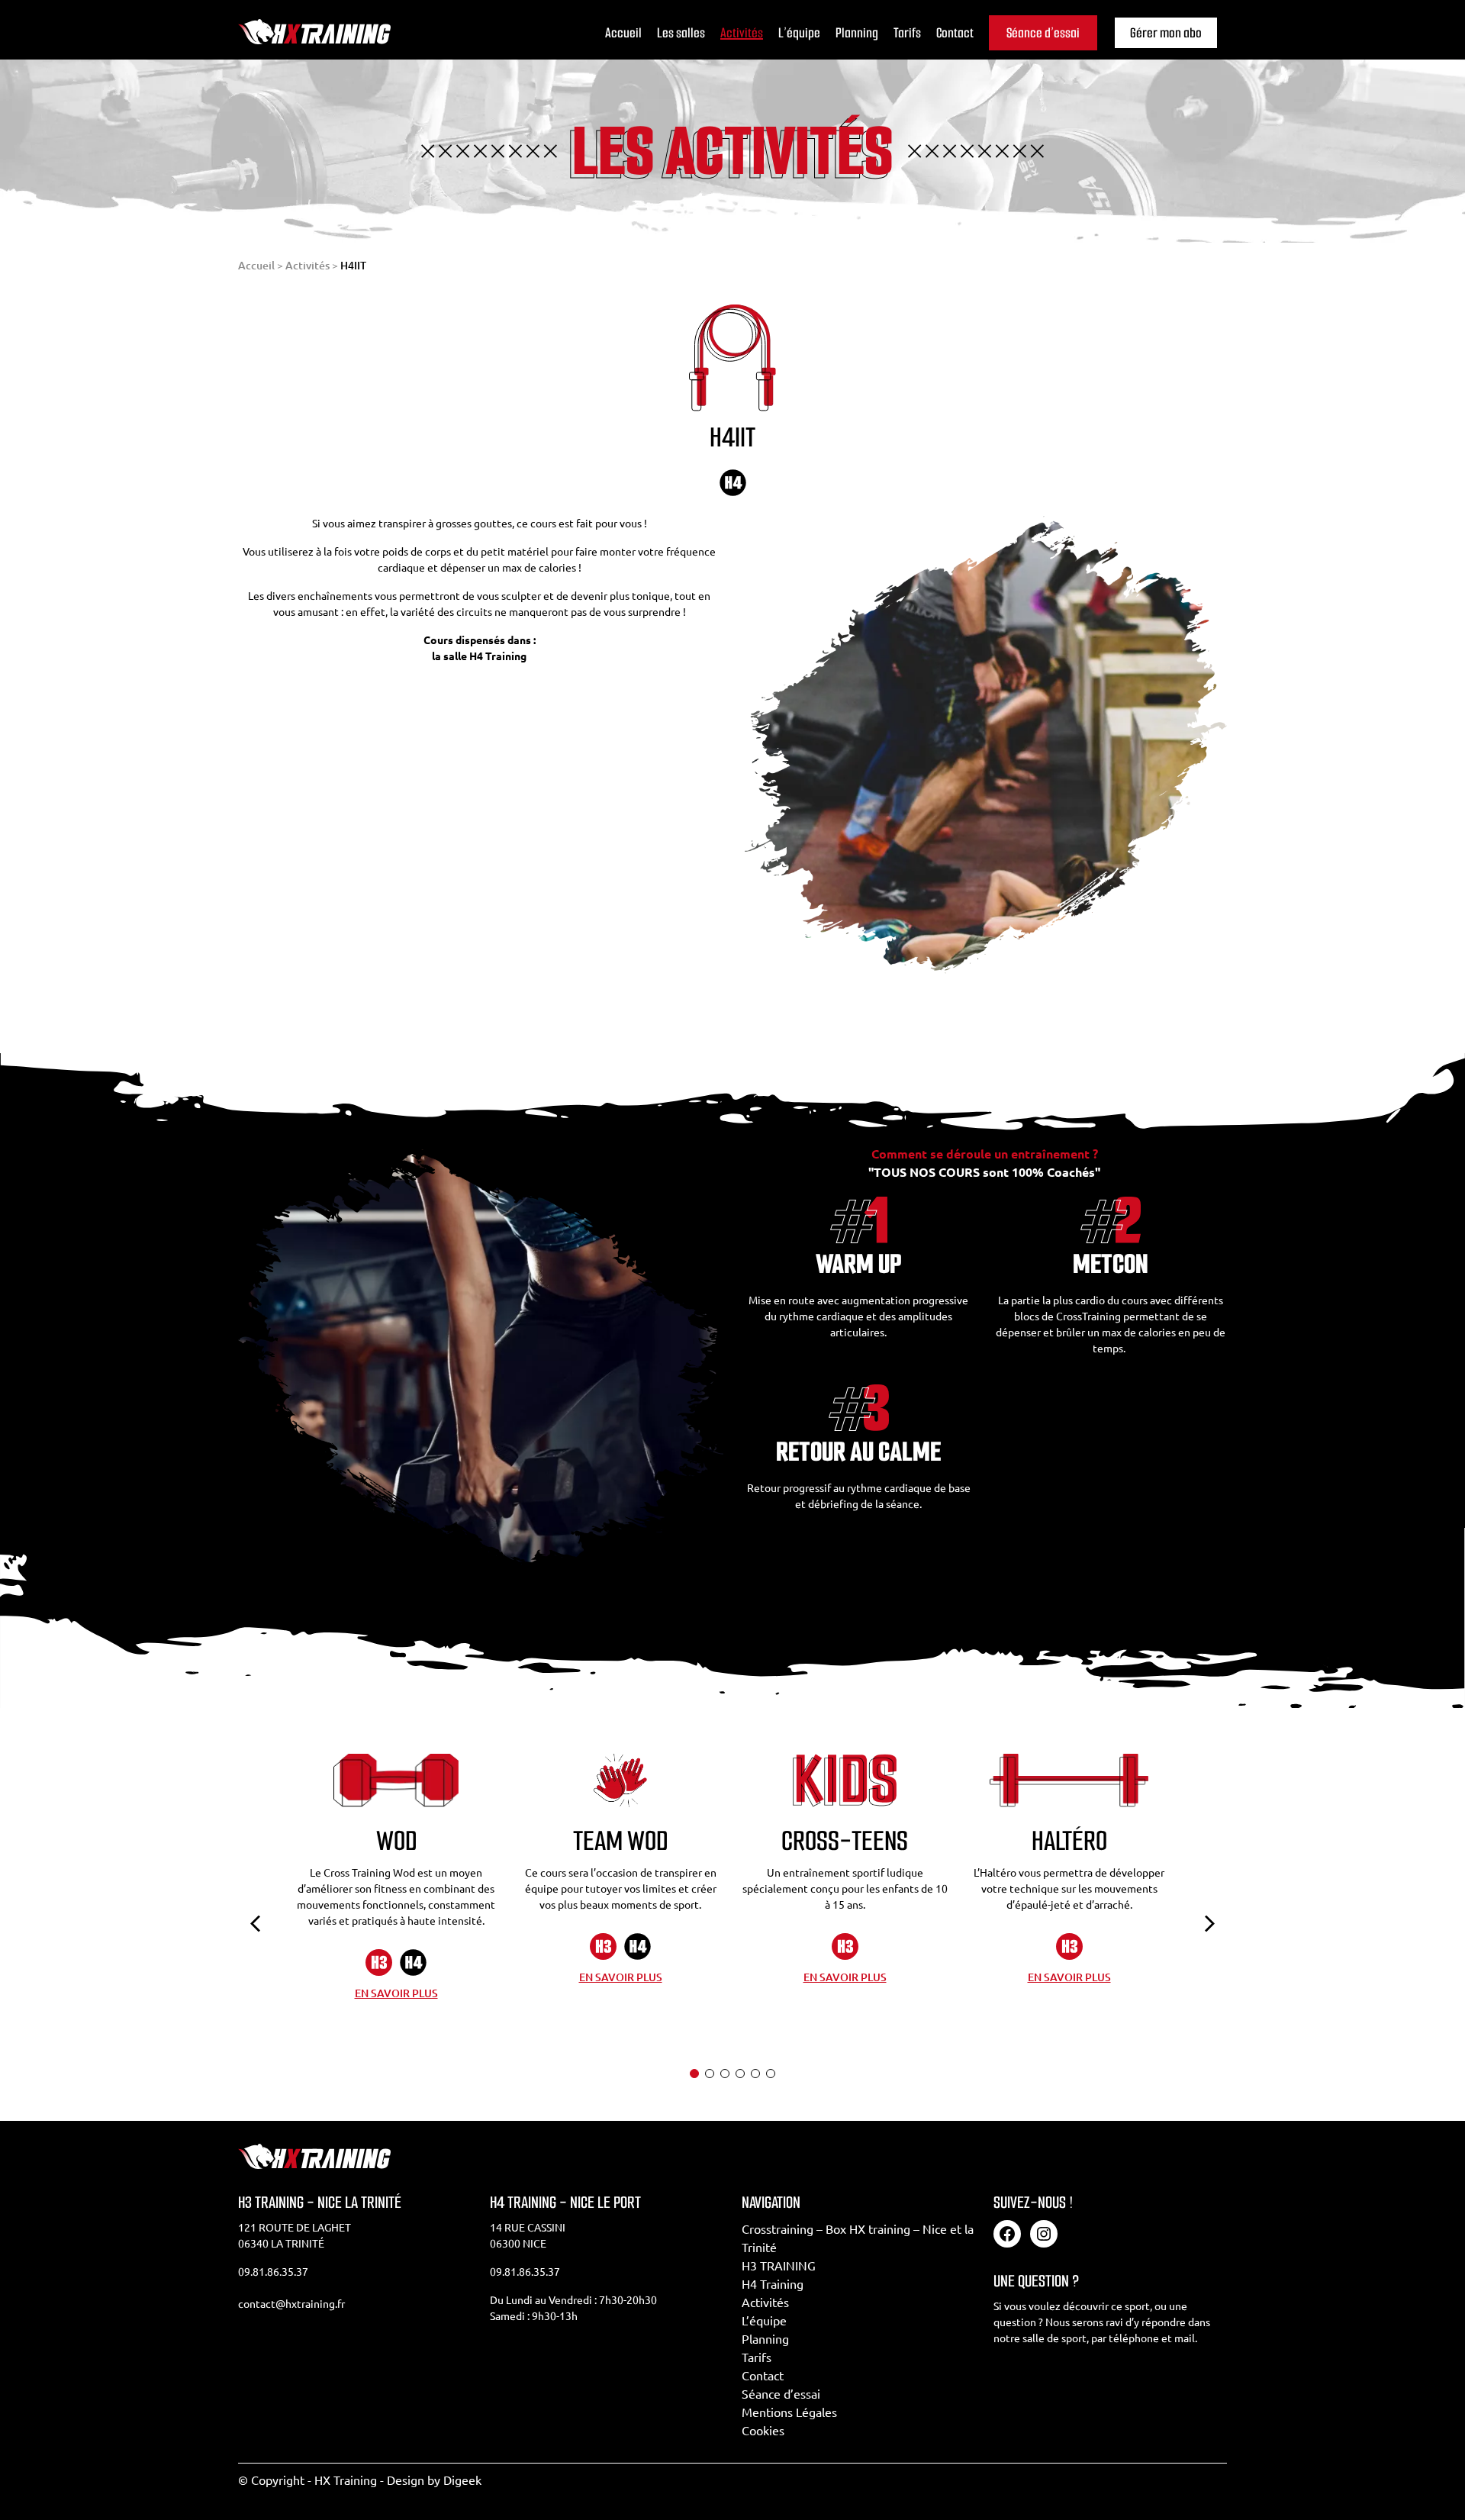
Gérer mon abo (1166, 33)
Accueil (623, 33)
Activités (742, 33)
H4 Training (773, 2284)
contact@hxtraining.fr (291, 2304)
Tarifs (907, 33)
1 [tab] (694, 2074)
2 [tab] (710, 2074)
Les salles (681, 33)
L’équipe (799, 33)
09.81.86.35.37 (273, 2272)
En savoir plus (396, 1993)
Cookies (763, 2431)
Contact (955, 33)
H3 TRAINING (779, 2266)
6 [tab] (771, 2074)
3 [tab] (725, 2074)
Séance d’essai (1043, 33)
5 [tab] (755, 2074)
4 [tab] (740, 2074)
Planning (857, 33)
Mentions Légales (789, 2412)
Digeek (462, 2480)
